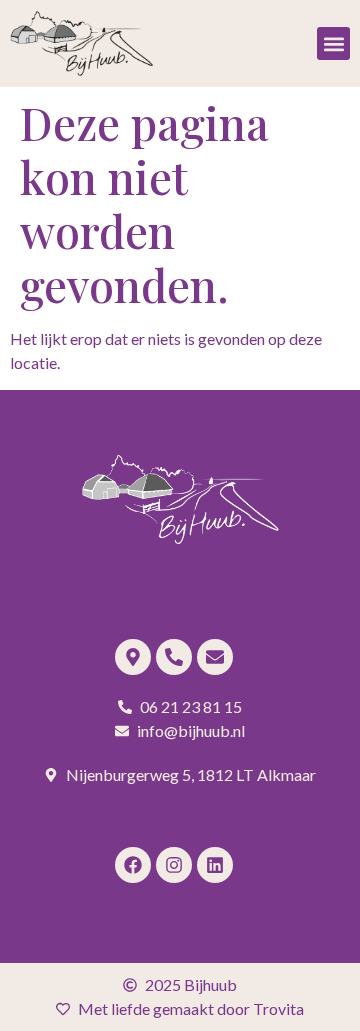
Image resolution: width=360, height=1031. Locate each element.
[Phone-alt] (174, 657)
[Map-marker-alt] (133, 657)
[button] (333, 43)
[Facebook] (133, 865)
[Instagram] (174, 865)
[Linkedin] (215, 865)
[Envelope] (215, 657)
